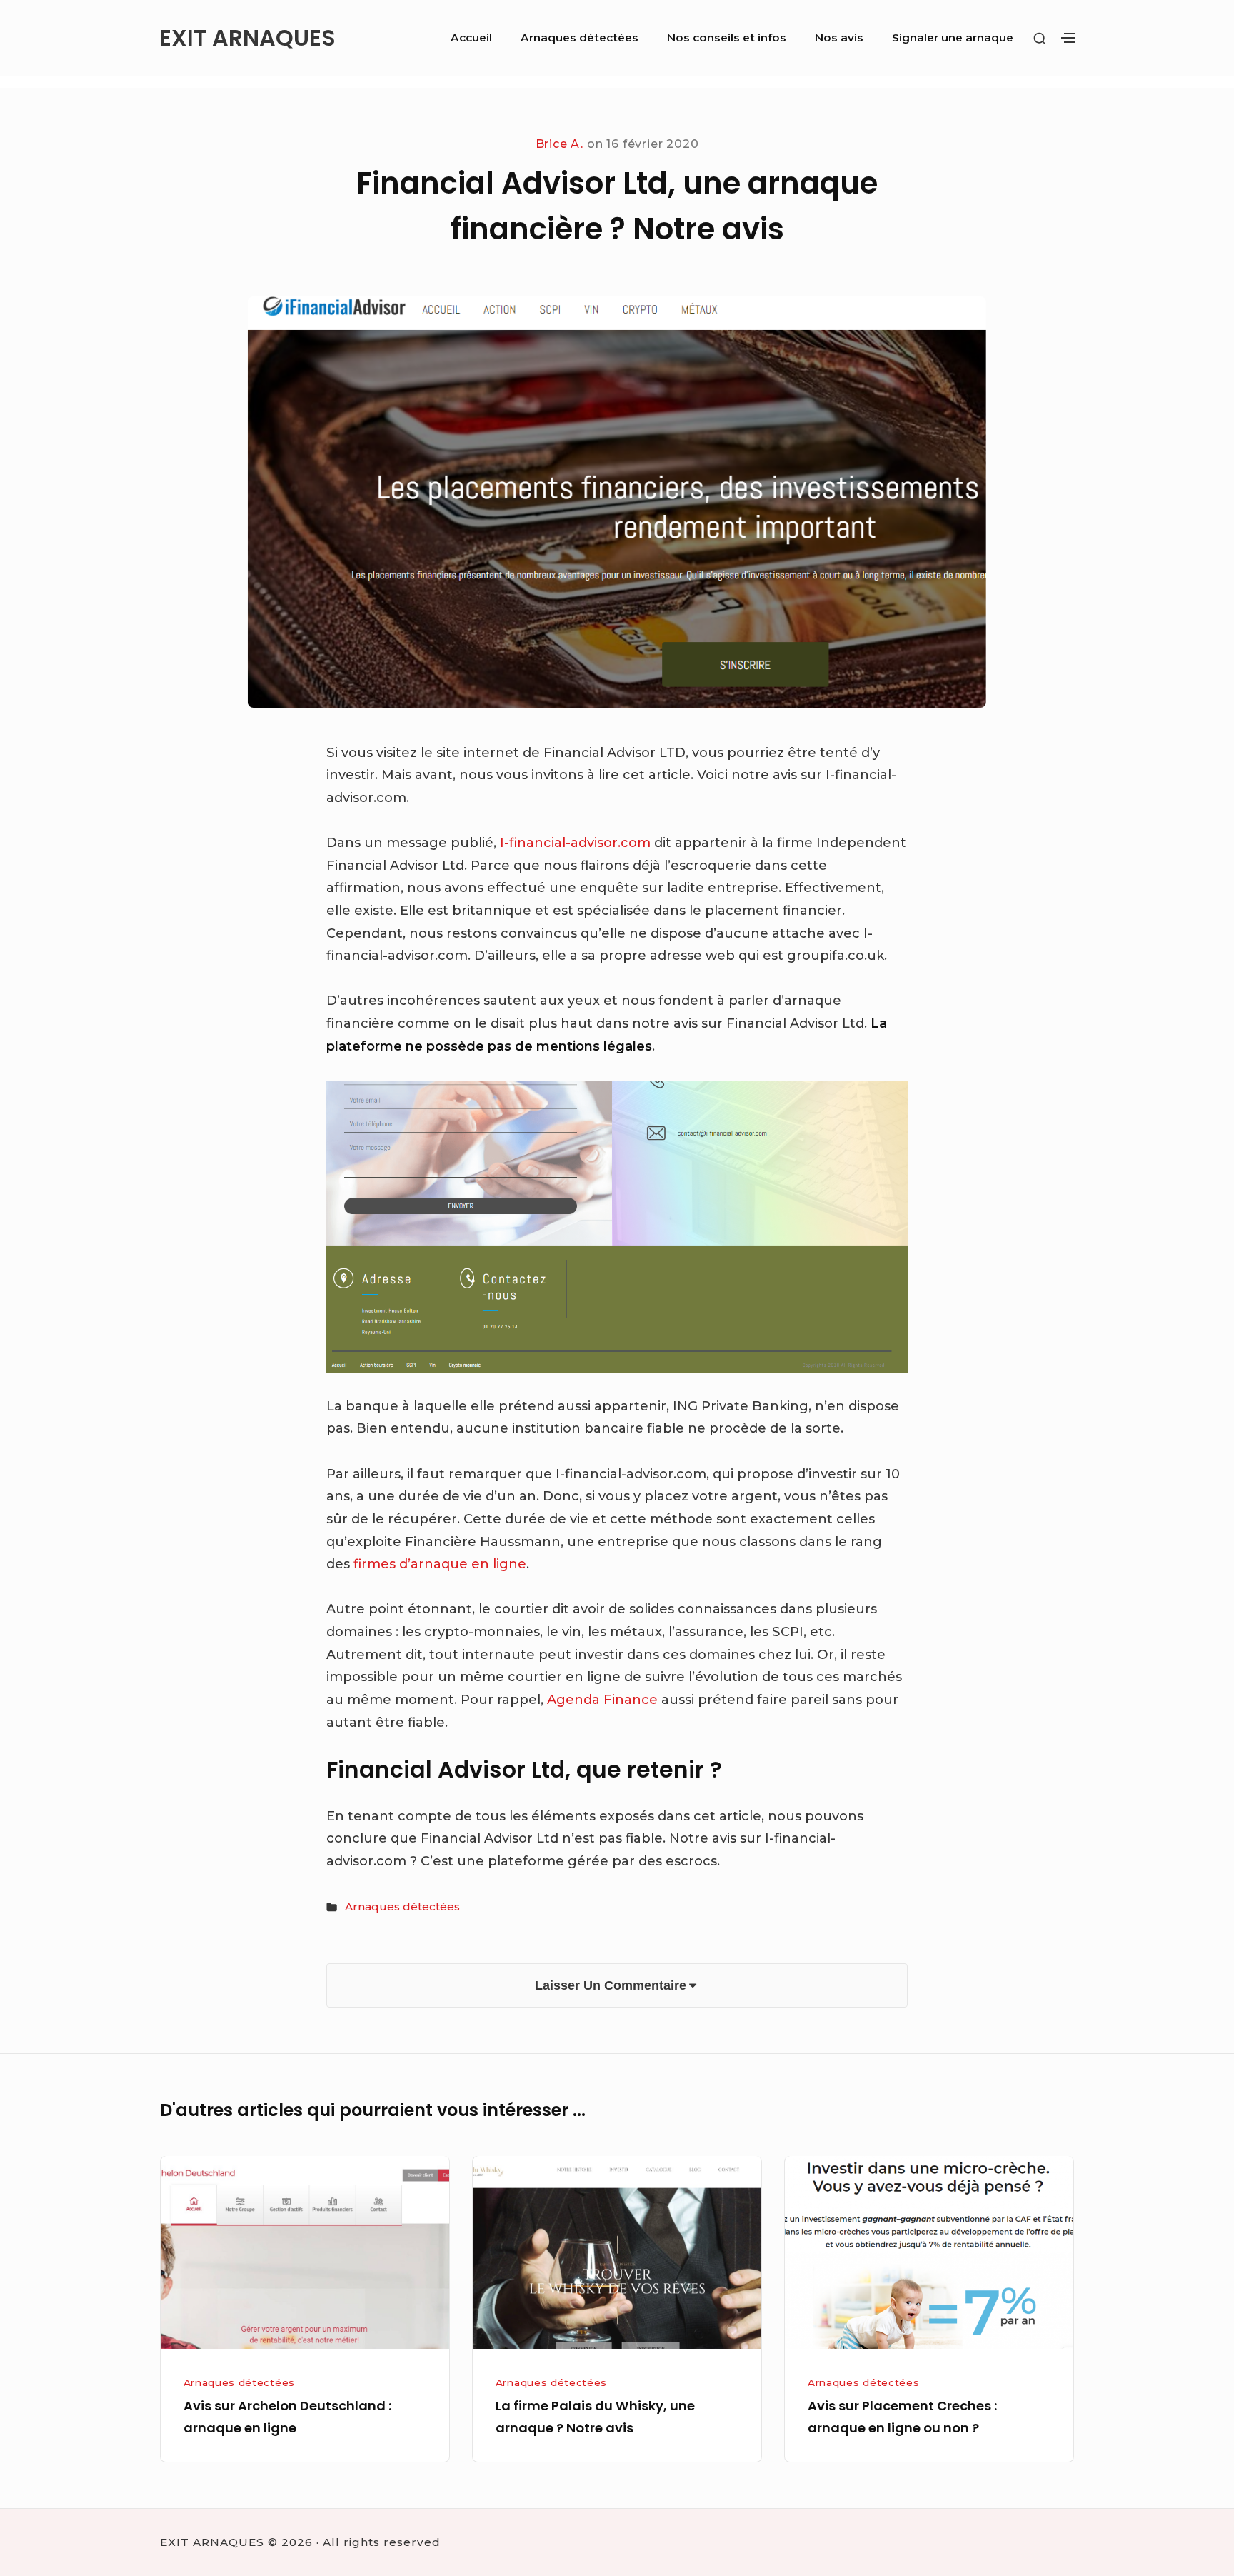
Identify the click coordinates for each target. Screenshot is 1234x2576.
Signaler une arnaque (953, 37)
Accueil (471, 37)
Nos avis (839, 37)
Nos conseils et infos (727, 37)
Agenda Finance (602, 1700)
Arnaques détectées (580, 37)
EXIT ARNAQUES (247, 38)
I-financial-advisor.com (577, 843)
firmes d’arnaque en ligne (440, 1564)
